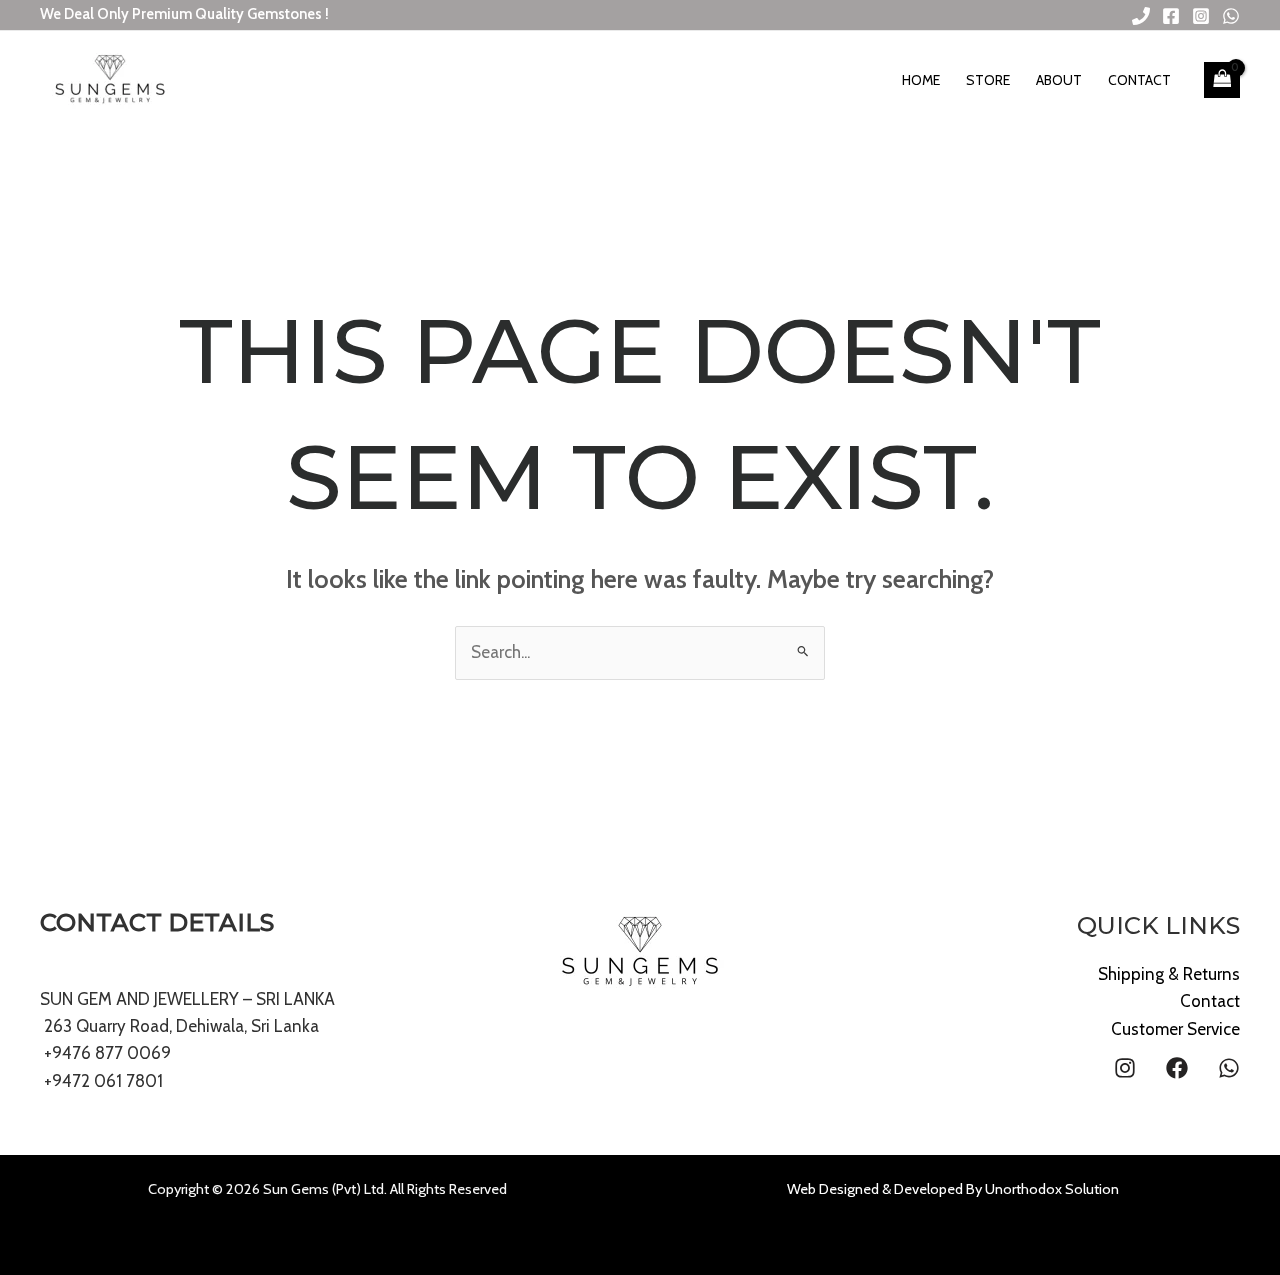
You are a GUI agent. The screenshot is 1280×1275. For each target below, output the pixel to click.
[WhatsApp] (1231, 16)
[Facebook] (1171, 16)
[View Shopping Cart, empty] (1222, 80)
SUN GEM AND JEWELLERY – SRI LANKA (187, 999)
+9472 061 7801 (103, 1081)
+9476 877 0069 (105, 1053)
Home (921, 80)
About (1059, 80)
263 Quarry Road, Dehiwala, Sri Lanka (179, 1026)
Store (988, 80)
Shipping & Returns (1169, 974)
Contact (1139, 80)
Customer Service (1175, 1029)
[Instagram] (1201, 16)
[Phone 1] (1141, 16)
